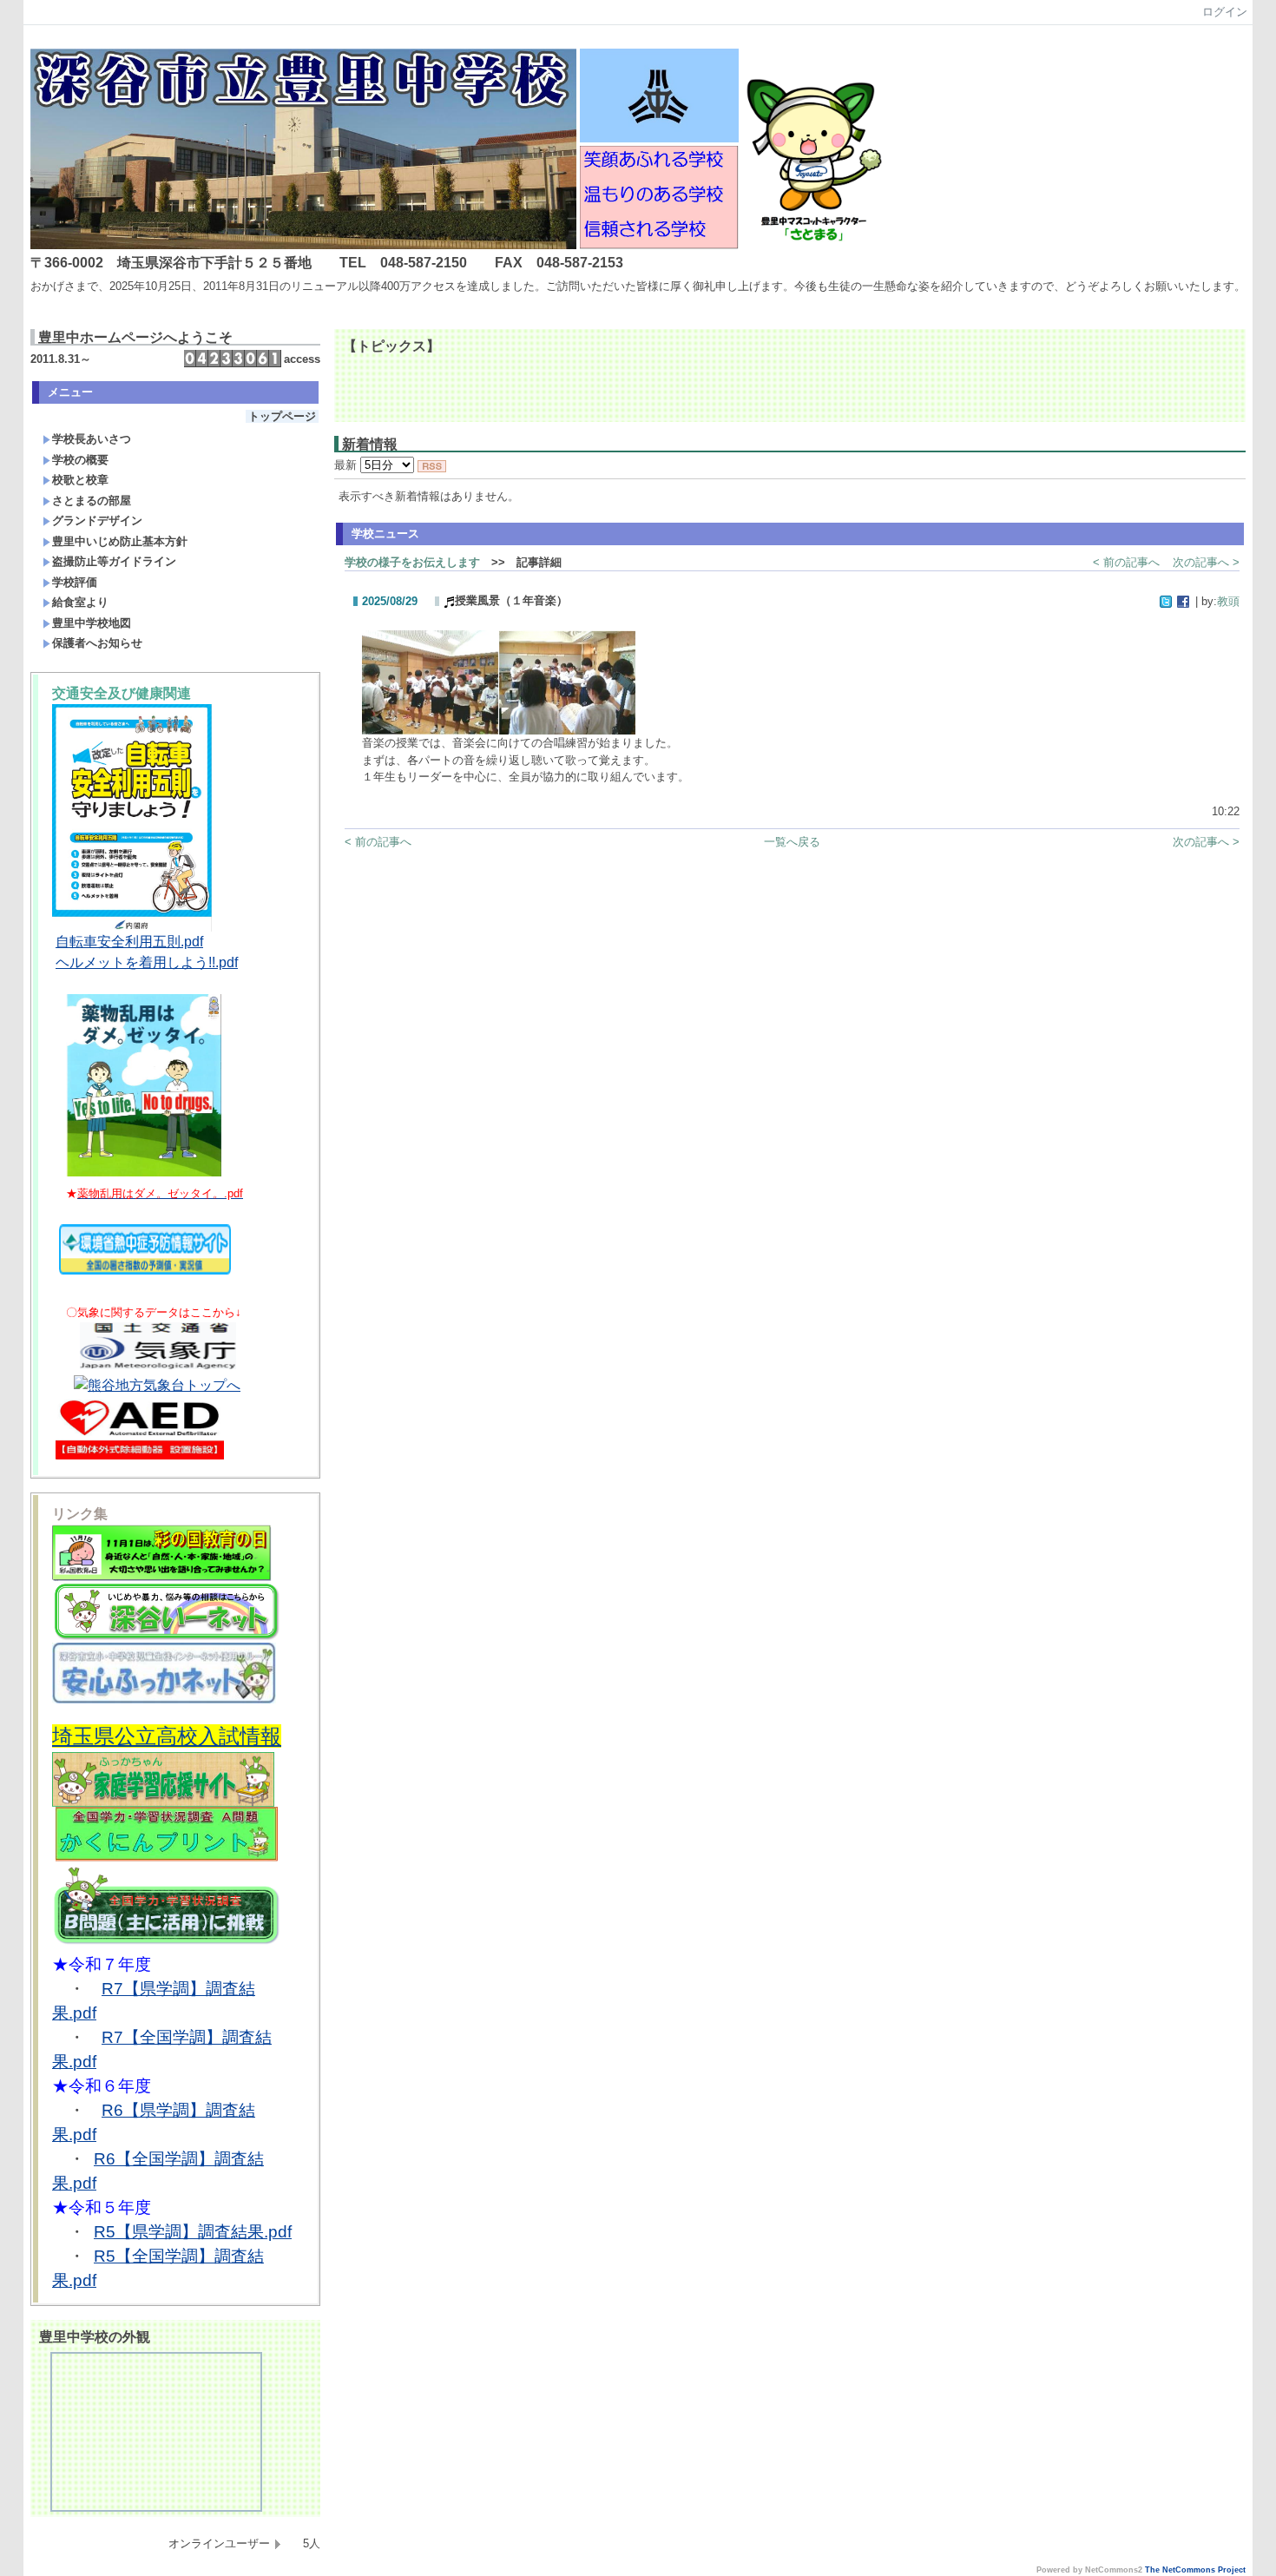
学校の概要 (80, 460)
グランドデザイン (97, 520)
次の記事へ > (1206, 562)
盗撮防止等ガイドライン (114, 561)
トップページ (282, 416)
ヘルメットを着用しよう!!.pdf (147, 962)
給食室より (80, 602)
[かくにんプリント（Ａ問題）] (167, 1858)
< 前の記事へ (1126, 562)
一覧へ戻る (792, 842)
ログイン (1225, 12)
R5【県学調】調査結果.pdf (193, 2232)
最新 (347, 465)
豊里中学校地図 (92, 623)
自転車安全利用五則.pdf (129, 942)
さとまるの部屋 (92, 501)
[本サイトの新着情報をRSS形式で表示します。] (432, 465)
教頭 (1228, 601)
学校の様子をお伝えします (412, 562)
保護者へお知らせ (97, 643)
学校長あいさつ (92, 439)
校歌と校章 (80, 480)
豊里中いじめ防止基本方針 (120, 541)
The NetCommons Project (1195, 2570)
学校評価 (75, 582)
